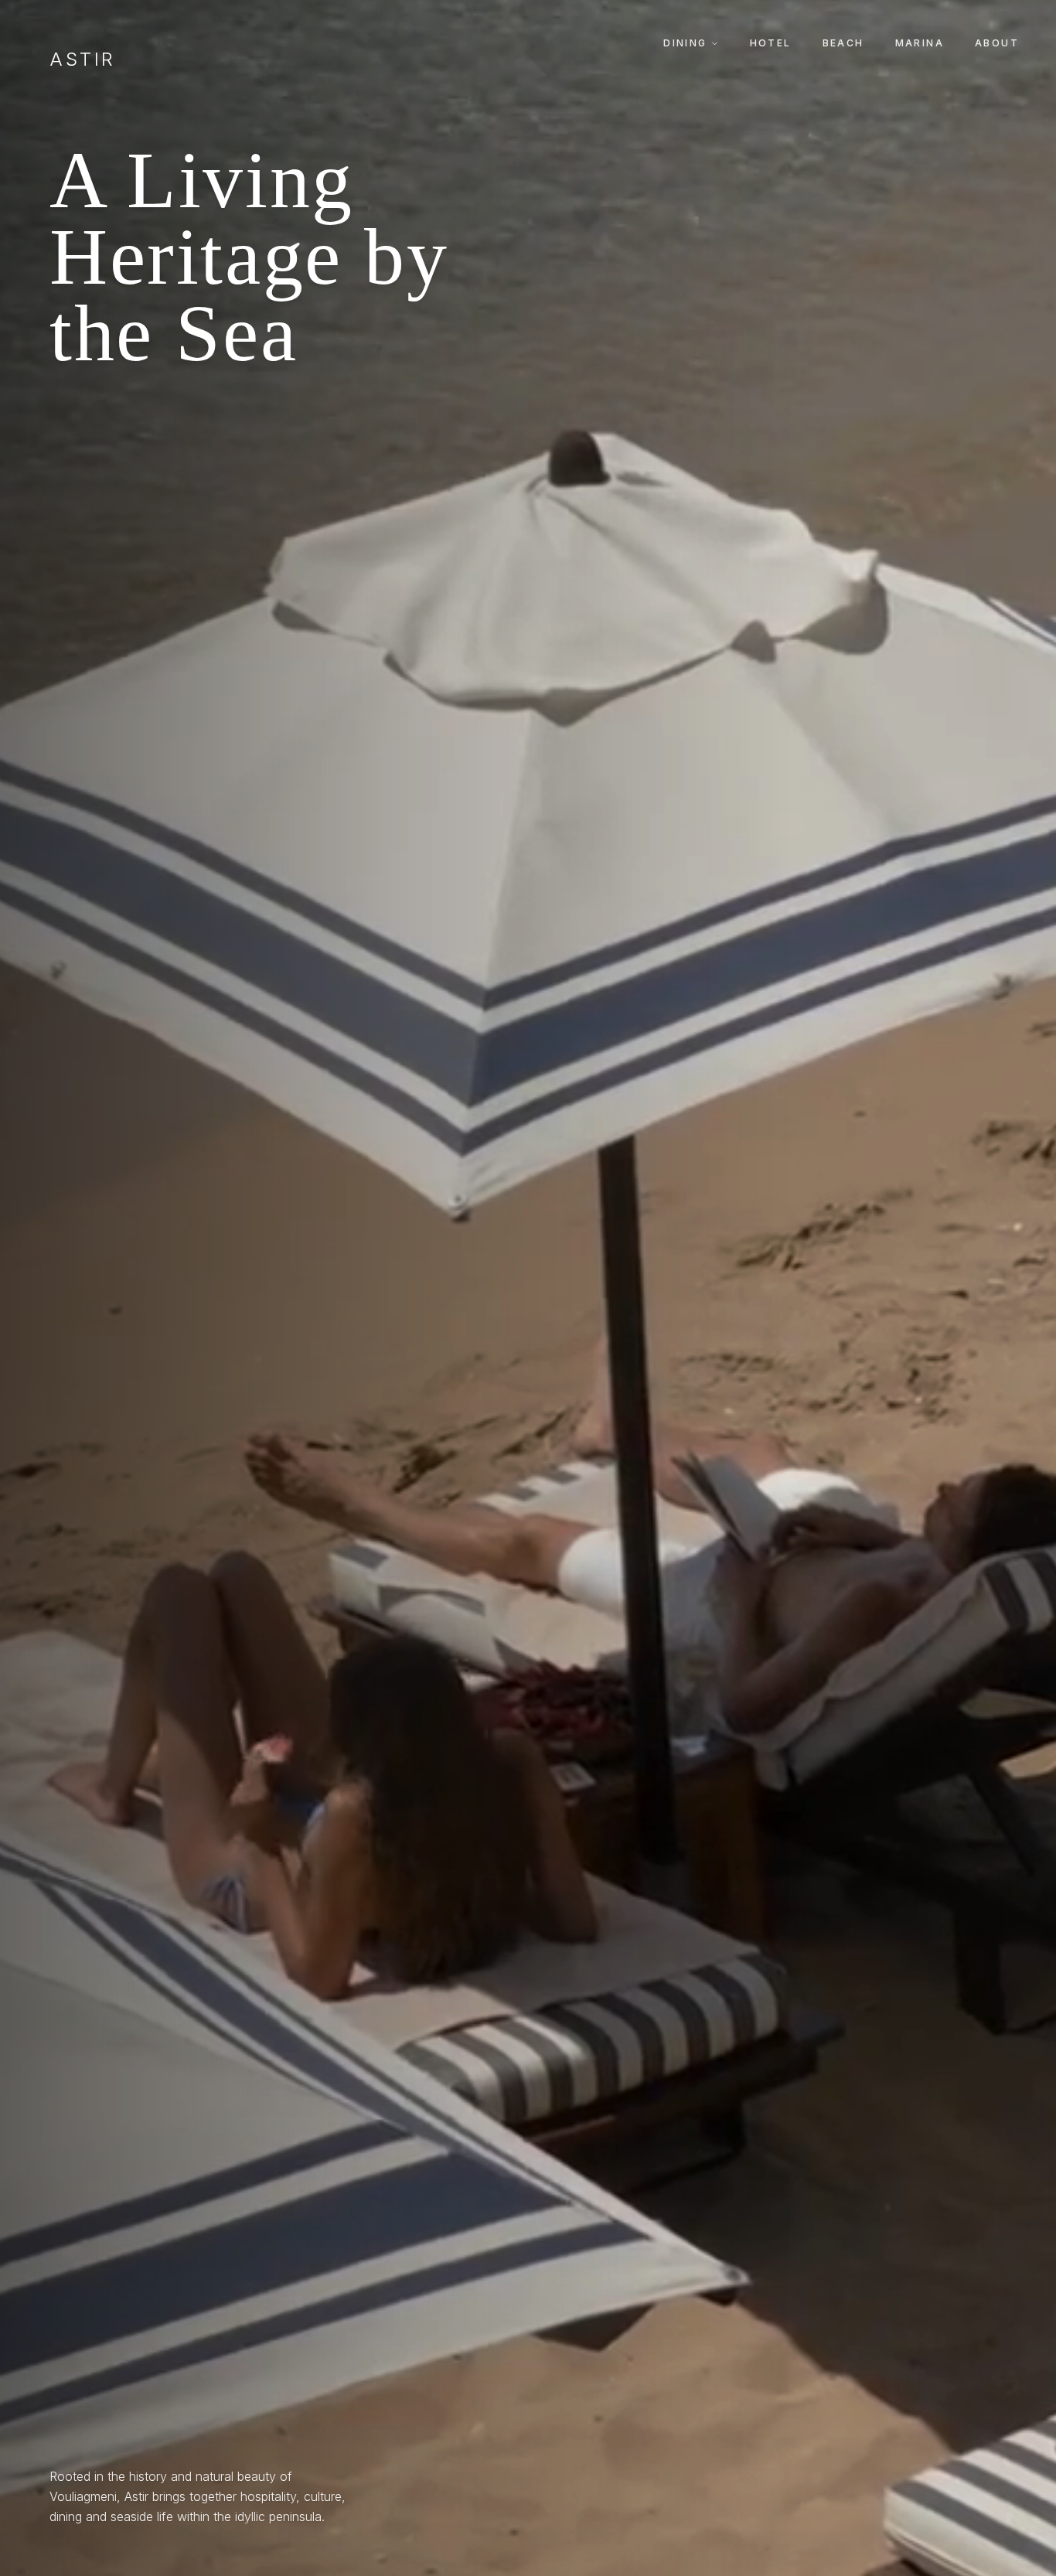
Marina (920, 43)
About (997, 43)
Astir (83, 60)
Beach (843, 43)
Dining (685, 43)
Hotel (771, 43)
